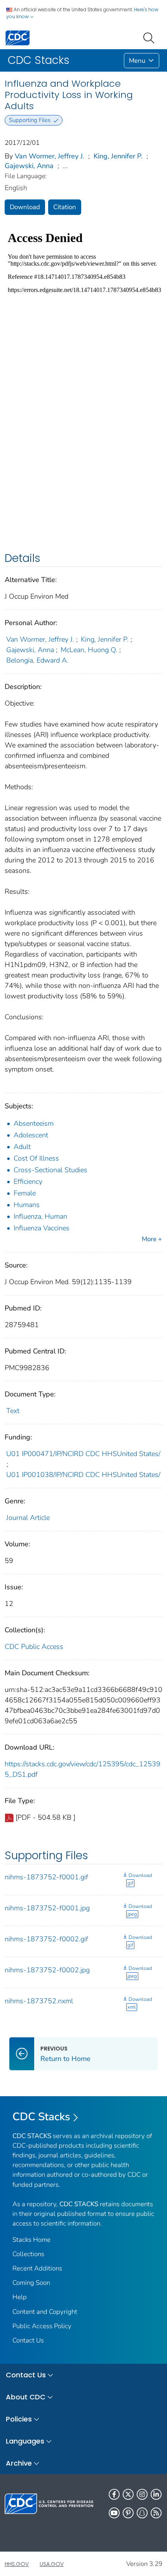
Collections (28, 2254)
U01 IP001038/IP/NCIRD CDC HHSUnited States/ (83, 1475)
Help (20, 2297)
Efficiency (28, 1182)
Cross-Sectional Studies (50, 1170)
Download (25, 207)
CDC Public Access (34, 1647)
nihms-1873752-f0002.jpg (47, 1970)
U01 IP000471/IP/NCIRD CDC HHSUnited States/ (83, 1454)
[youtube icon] (114, 2513)
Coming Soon (31, 2283)
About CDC (26, 2397)
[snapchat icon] (142, 2513)
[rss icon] (156, 2513)
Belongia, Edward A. (37, 660)
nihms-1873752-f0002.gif (46, 1939)
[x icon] (128, 2494)
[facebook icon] (114, 2494)
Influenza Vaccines (42, 1228)
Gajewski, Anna (29, 166)
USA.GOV (52, 2564)
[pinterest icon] (128, 2513)
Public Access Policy (42, 2326)
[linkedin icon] (156, 2494)
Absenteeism (34, 1123)
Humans (27, 1205)
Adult (22, 1147)
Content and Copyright (45, 2312)
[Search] (150, 37)
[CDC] (17, 37)
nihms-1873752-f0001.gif (46, 1877)
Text (13, 1411)
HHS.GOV (17, 2564)
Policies (19, 2419)
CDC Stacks (41, 2117)
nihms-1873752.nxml (39, 2001)
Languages (25, 2441)
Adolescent (31, 1135)
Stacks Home (31, 2240)
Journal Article (28, 1518)
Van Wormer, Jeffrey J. (50, 156)
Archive (19, 2463)
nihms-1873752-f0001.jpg (47, 1908)
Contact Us (28, 2340)
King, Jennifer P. (118, 156)
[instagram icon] (142, 2494)
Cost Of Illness (36, 1158)
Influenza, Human (40, 1216)
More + (152, 1239)
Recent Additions (37, 2268)
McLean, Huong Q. (89, 650)
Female (25, 1193)
